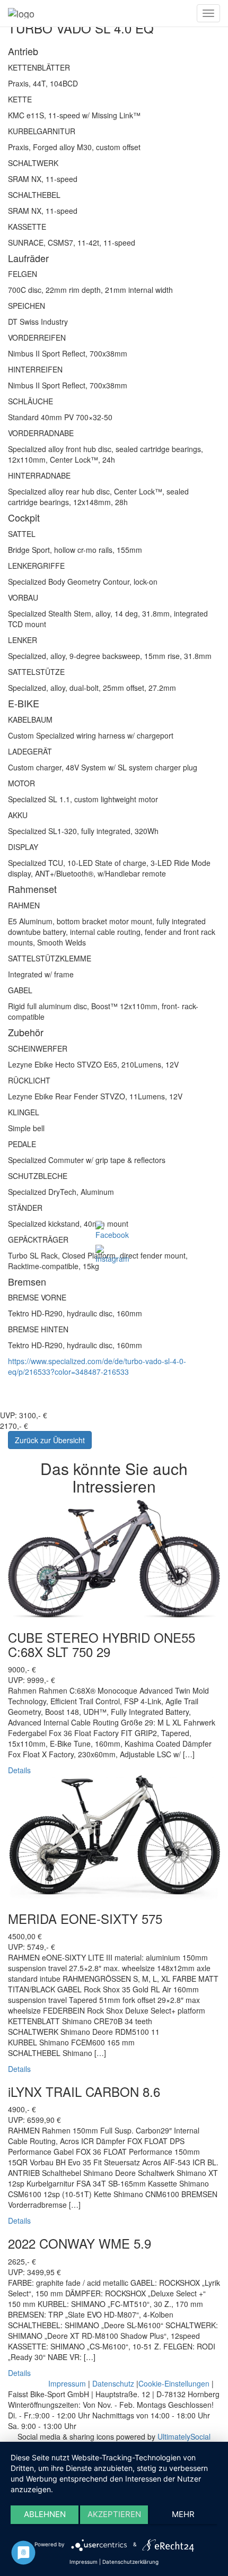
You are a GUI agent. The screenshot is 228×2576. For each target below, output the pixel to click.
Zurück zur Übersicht (50, 1440)
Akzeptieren (114, 2514)
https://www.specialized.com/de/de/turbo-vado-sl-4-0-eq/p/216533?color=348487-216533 (97, 1366)
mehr (183, 2514)
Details (19, 1770)
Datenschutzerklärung (130, 2562)
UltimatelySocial (184, 2436)
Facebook (130, 1273)
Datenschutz (113, 2383)
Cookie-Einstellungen (174, 2383)
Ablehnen (45, 2514)
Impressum (67, 2383)
